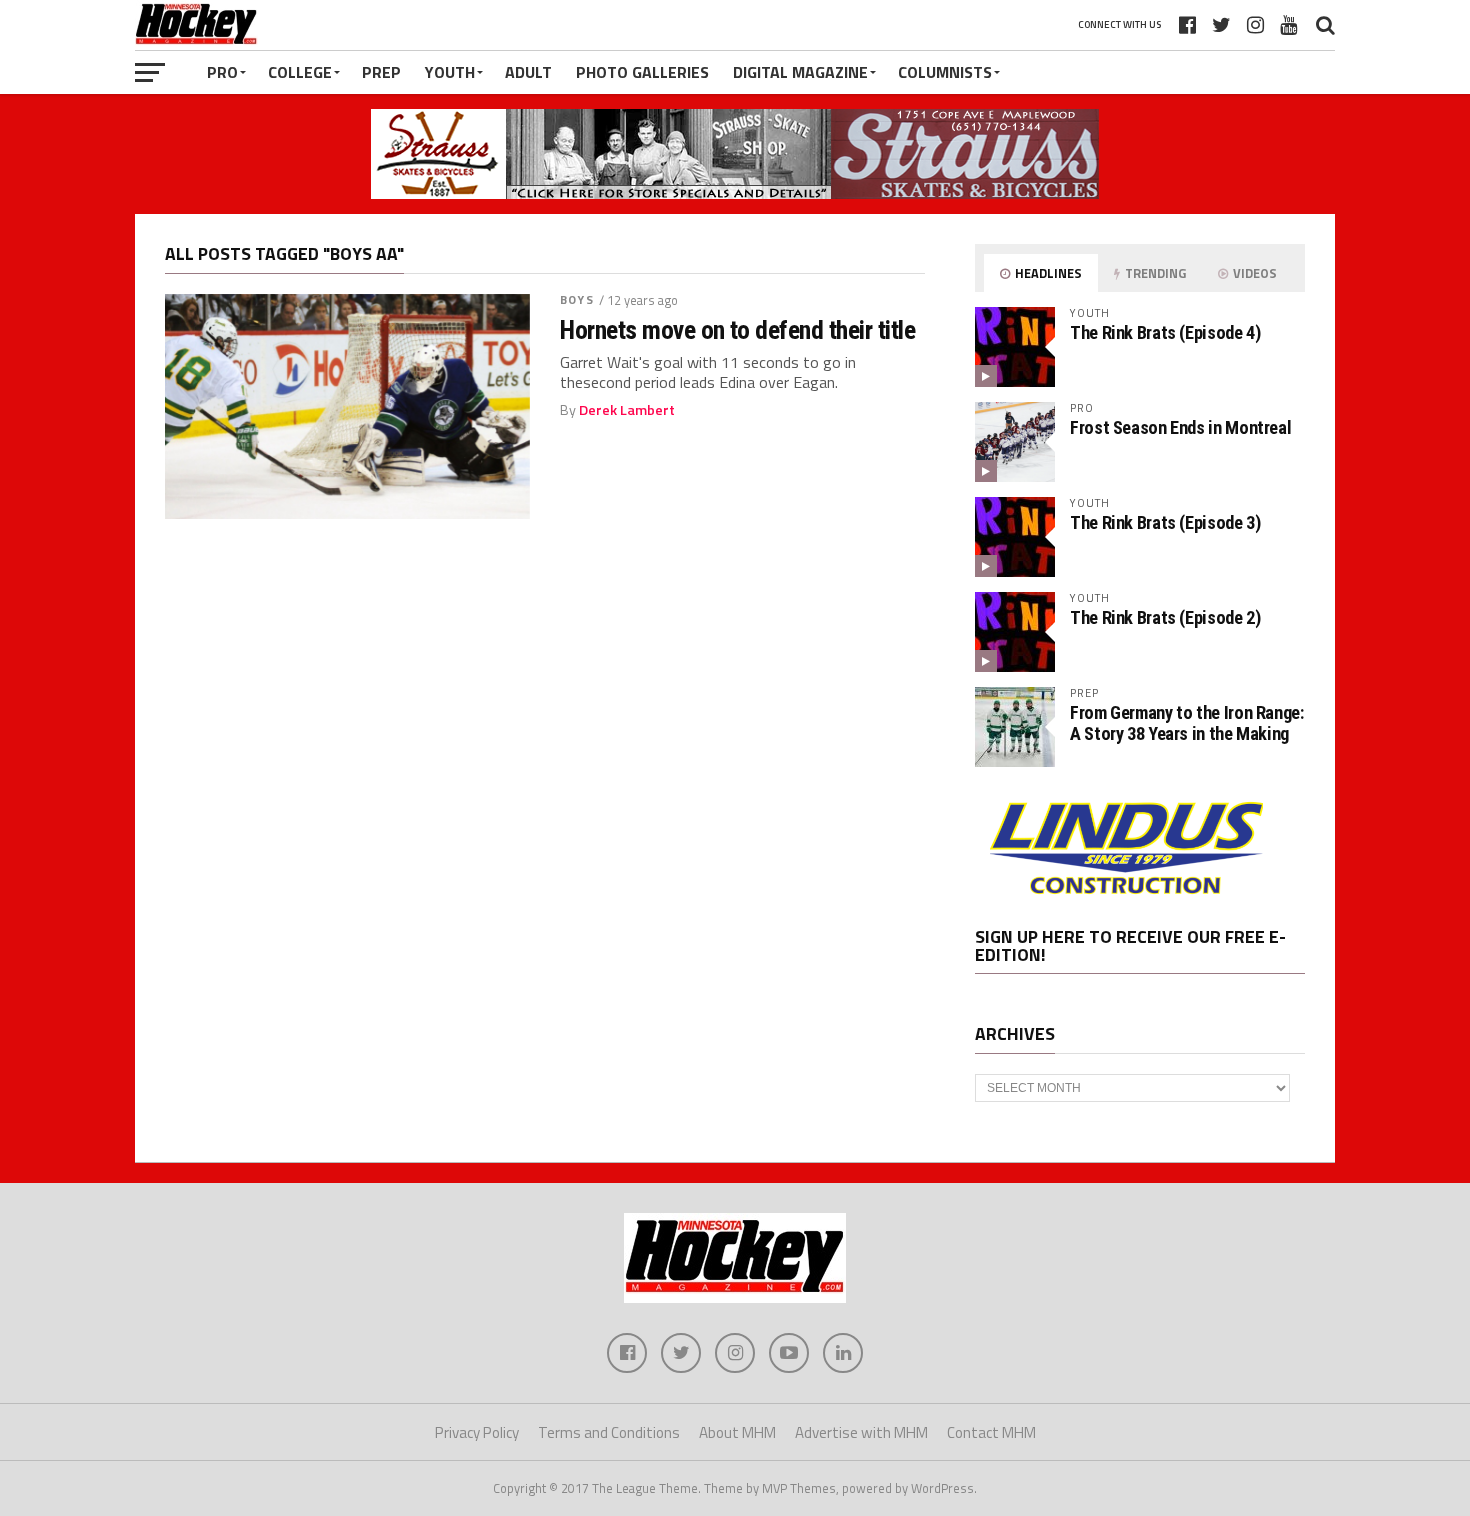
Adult (528, 72)
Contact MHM (991, 1432)
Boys (576, 299)
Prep (381, 72)
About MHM (737, 1432)
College (300, 72)
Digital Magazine (800, 72)
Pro (222, 72)
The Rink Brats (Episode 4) (1165, 332)
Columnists (945, 72)
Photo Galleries (642, 72)
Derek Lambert (627, 410)
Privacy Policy (477, 1432)
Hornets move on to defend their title (737, 330)
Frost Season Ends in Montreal (1180, 427)
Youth (450, 72)
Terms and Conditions (609, 1432)
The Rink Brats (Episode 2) (1165, 617)
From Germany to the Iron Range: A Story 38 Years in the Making (1187, 722)
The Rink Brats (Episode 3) (1165, 522)
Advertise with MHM (861, 1432)
